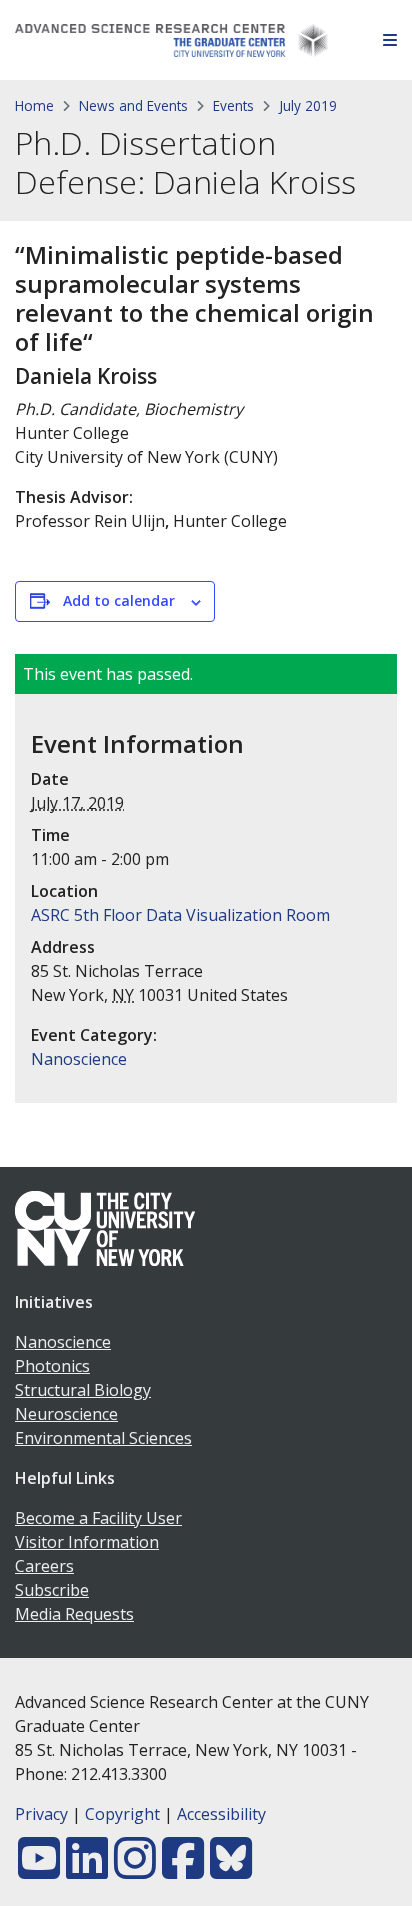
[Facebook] (183, 1870)
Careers (44, 1566)
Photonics (52, 1366)
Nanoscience (79, 1059)
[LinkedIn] (87, 1870)
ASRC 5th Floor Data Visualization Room (180, 915)
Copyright (122, 1814)
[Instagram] (135, 1870)
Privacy (41, 1814)
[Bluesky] (231, 1870)
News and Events (133, 105)
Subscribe (52, 1590)
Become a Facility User (98, 1518)
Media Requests (74, 1614)
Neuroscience (66, 1414)
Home (34, 105)
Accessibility (221, 1814)
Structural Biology (83, 1390)
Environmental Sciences (103, 1438)
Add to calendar (119, 600)
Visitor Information (87, 1542)
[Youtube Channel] (39, 1870)
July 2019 (308, 105)
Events (233, 105)
